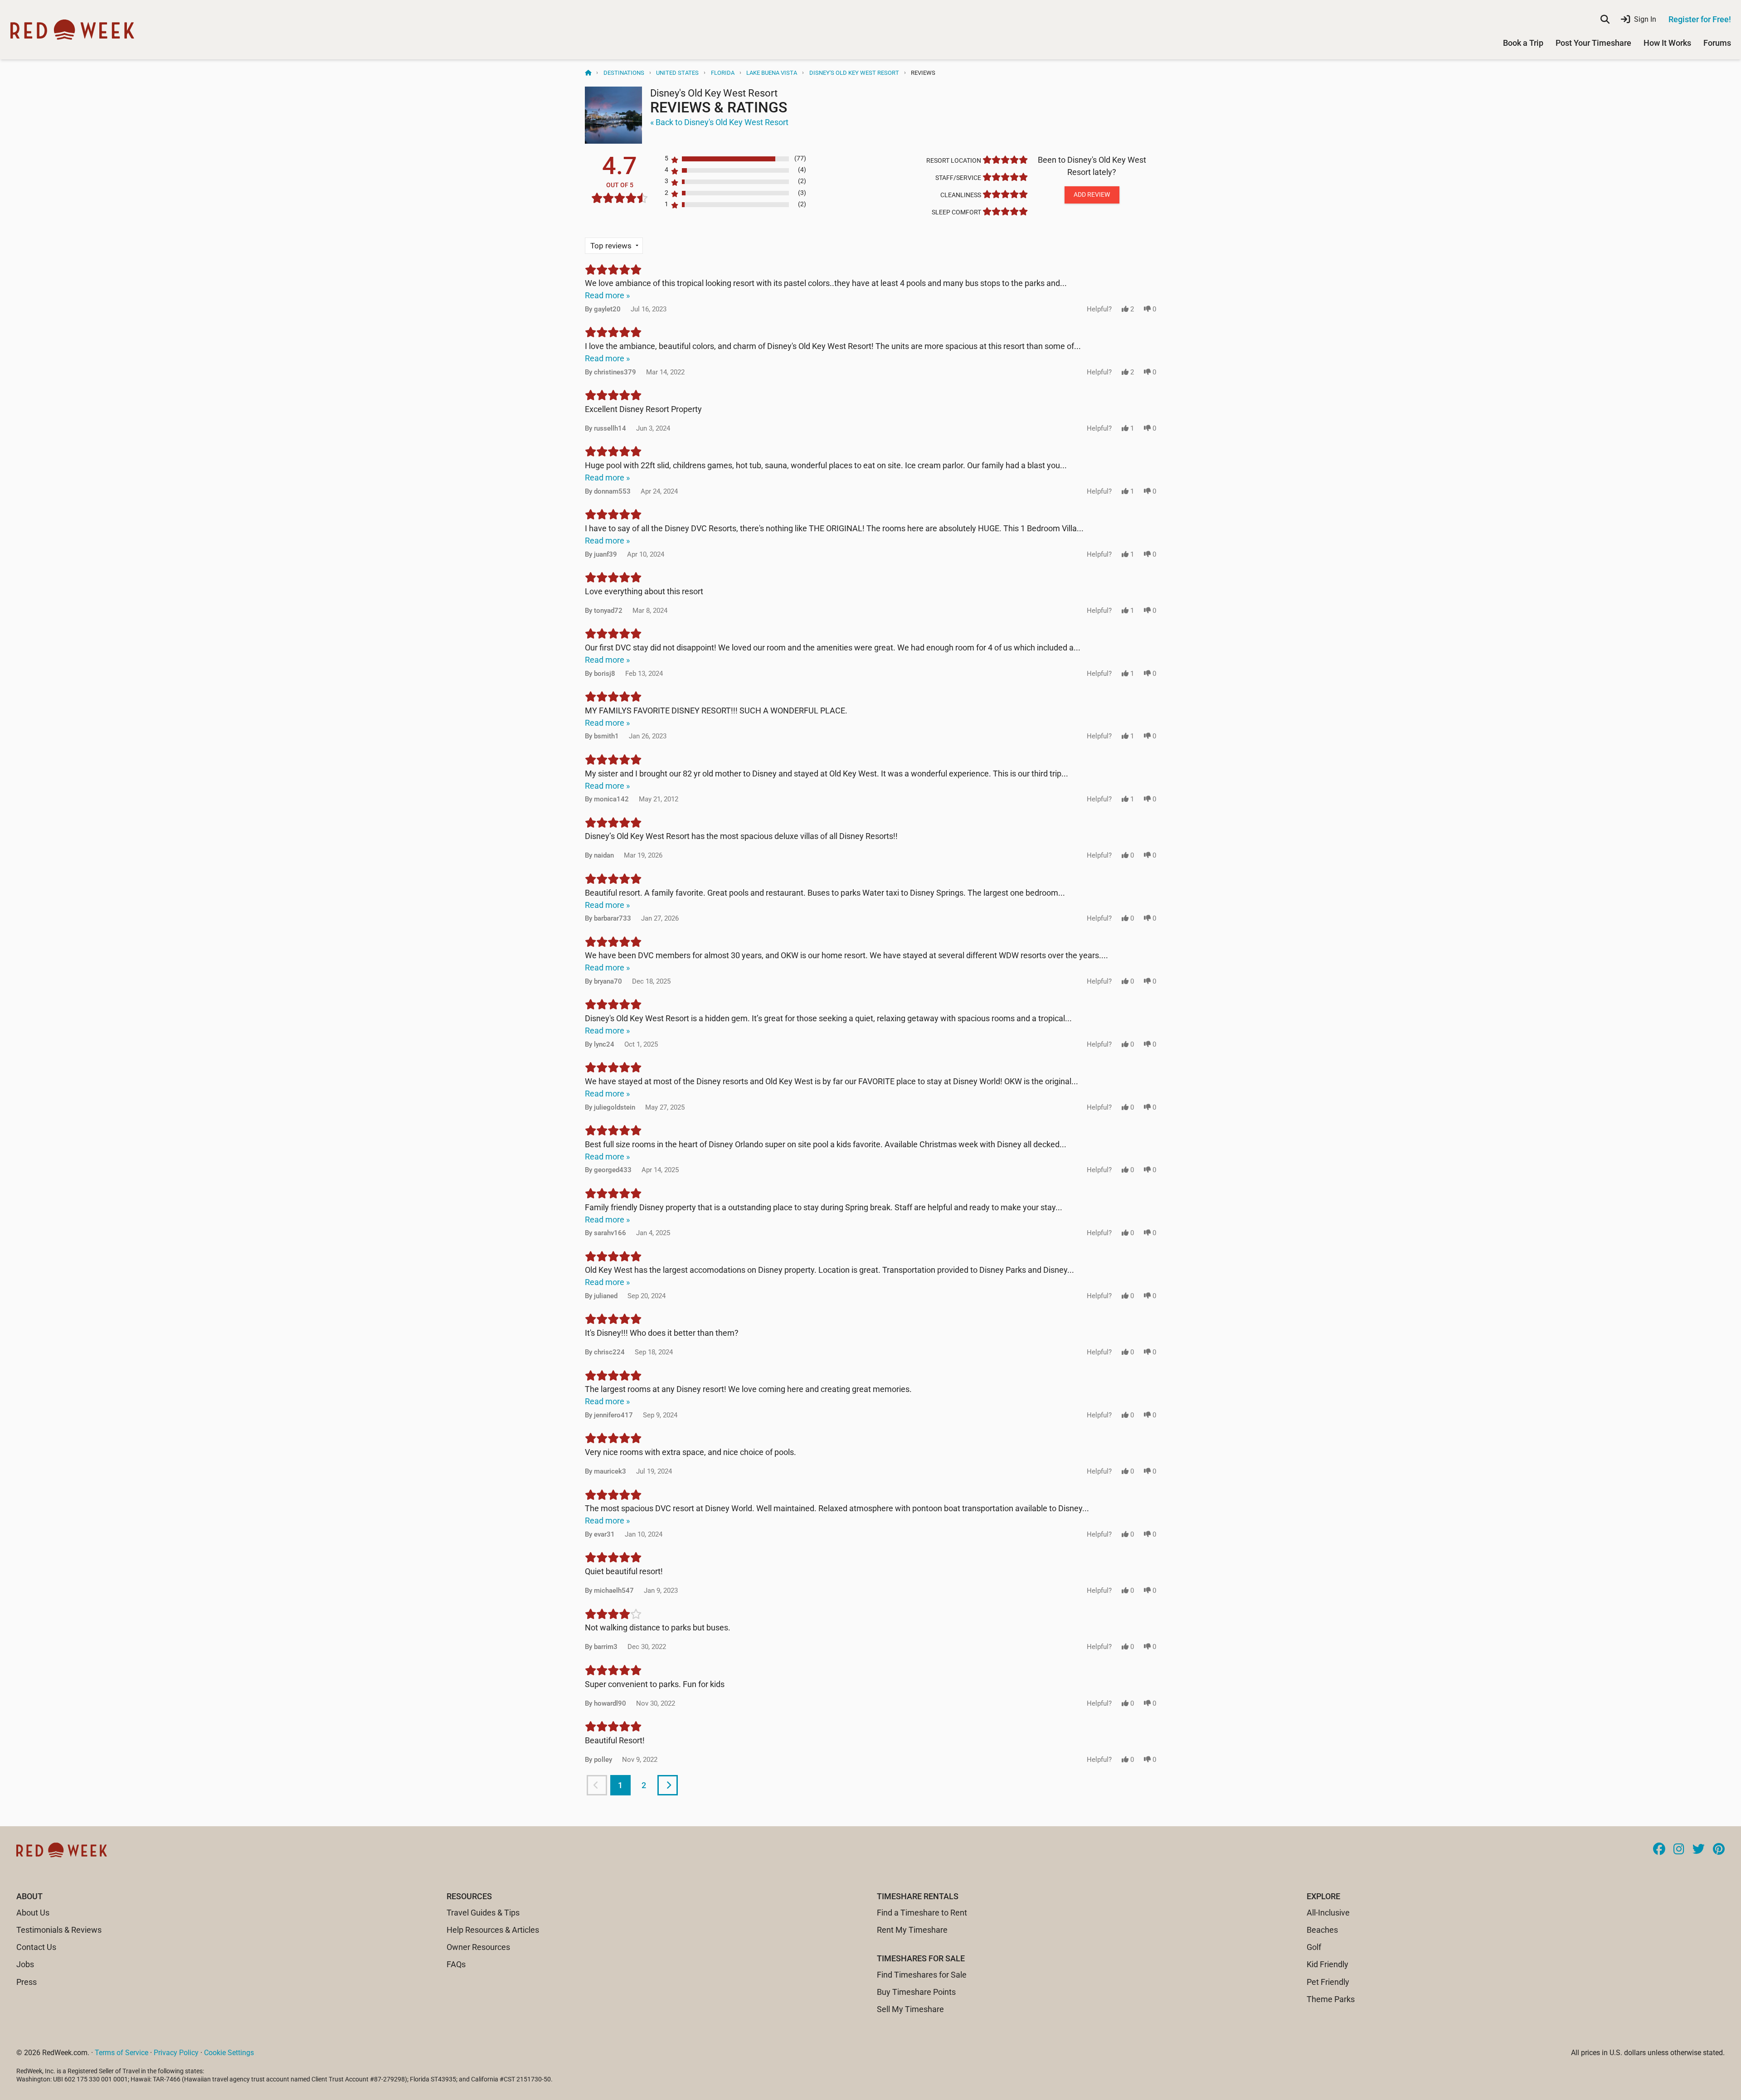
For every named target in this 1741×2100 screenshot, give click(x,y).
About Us (33, 1913)
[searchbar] (1605, 19)
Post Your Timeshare (1593, 43)
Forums (1717, 43)
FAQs (456, 1964)
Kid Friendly (1328, 1964)
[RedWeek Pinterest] (1719, 1850)
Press (27, 1982)
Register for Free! (1700, 19)
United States (677, 73)
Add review (1092, 194)
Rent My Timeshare (912, 1930)
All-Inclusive (1328, 1913)
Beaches (1322, 1930)
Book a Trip (1523, 43)
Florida (723, 73)
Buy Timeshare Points (916, 1992)
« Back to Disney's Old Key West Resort (719, 122)
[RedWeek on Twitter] (1699, 1850)
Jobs (25, 1964)
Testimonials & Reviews (59, 1930)
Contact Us (36, 1947)
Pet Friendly (1328, 1982)
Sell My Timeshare (910, 2009)
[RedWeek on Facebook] (1659, 1850)
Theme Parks (1331, 1999)
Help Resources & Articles (493, 1930)
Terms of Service (122, 2053)
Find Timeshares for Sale (922, 1975)
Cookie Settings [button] (229, 2053)
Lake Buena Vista (772, 73)
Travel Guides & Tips (483, 1913)
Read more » (607, 295)
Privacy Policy (176, 2053)
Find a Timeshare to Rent (922, 1913)
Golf (1314, 1947)
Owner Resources (478, 1947)
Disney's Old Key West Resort (854, 73)
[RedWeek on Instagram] (1679, 1850)
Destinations (624, 73)
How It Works (1667, 43)
